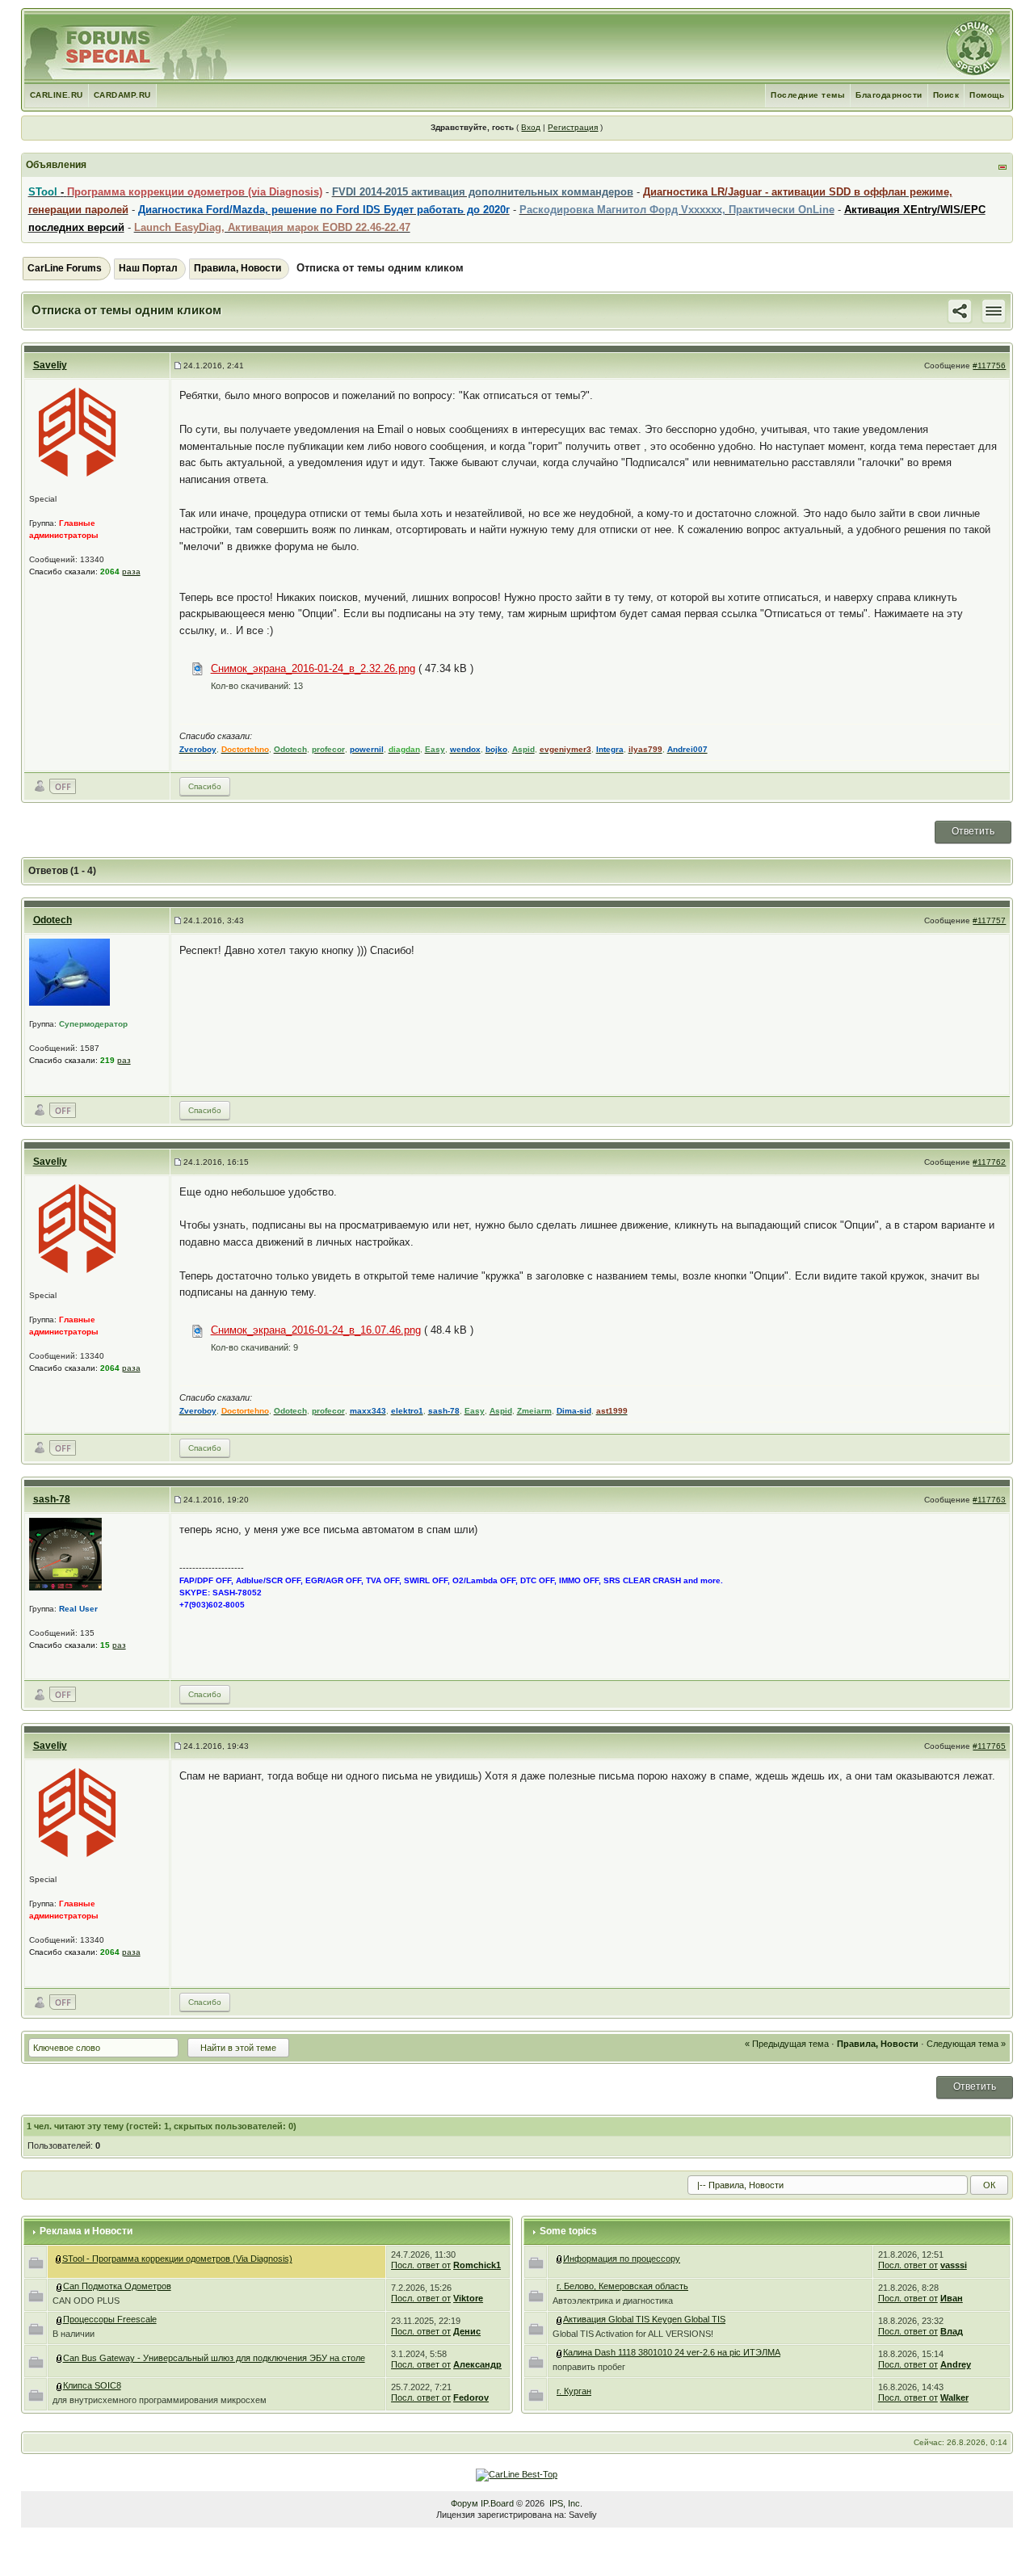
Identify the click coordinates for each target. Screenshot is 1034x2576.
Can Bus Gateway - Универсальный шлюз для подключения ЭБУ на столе (214, 2358)
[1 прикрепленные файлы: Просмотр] (60, 2385)
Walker (954, 2397)
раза (131, 572)
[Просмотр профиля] (78, 432)
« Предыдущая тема (787, 2044)
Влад (952, 2331)
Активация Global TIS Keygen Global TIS (644, 2319)
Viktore (468, 2298)
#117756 (989, 366)
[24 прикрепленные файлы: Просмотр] (560, 2319)
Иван (952, 2298)
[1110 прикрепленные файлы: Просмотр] (59, 2259)
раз (124, 1060)
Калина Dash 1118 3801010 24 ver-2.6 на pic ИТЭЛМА (672, 2352)
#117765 (989, 1746)
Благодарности (889, 95)
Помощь (987, 95)
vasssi (954, 2265)
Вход (531, 127)
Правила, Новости (237, 268)
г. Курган (574, 2391)
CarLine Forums (65, 268)
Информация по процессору (622, 2259)
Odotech (53, 920)
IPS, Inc (565, 2503)
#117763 (989, 1500)
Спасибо (205, 786)
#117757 (989, 920)
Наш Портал (148, 268)
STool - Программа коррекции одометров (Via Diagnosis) (177, 2259)
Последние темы (808, 95)
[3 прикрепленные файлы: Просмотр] (60, 2319)
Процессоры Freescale (110, 2319)
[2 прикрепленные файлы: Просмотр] (560, 2352)
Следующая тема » (966, 2044)
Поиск (946, 95)
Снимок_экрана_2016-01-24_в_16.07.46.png (316, 1330)
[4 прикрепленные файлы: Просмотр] (60, 2286)
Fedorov (471, 2397)
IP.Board (497, 2503)
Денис (467, 2331)
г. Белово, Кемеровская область (622, 2286)
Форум (464, 2503)
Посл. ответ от (421, 2265)
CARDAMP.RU (122, 95)
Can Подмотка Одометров (117, 2286)
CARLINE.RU (57, 95)
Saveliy (50, 365)
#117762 (989, 1162)
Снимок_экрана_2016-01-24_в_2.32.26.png (313, 668)
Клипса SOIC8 (92, 2385)
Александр (477, 2364)
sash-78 (52, 1499)
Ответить (973, 831)
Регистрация (573, 127)
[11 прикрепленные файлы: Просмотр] (60, 2358)
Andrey (956, 2364)
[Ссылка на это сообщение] (960, 310)
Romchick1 (477, 2265)
